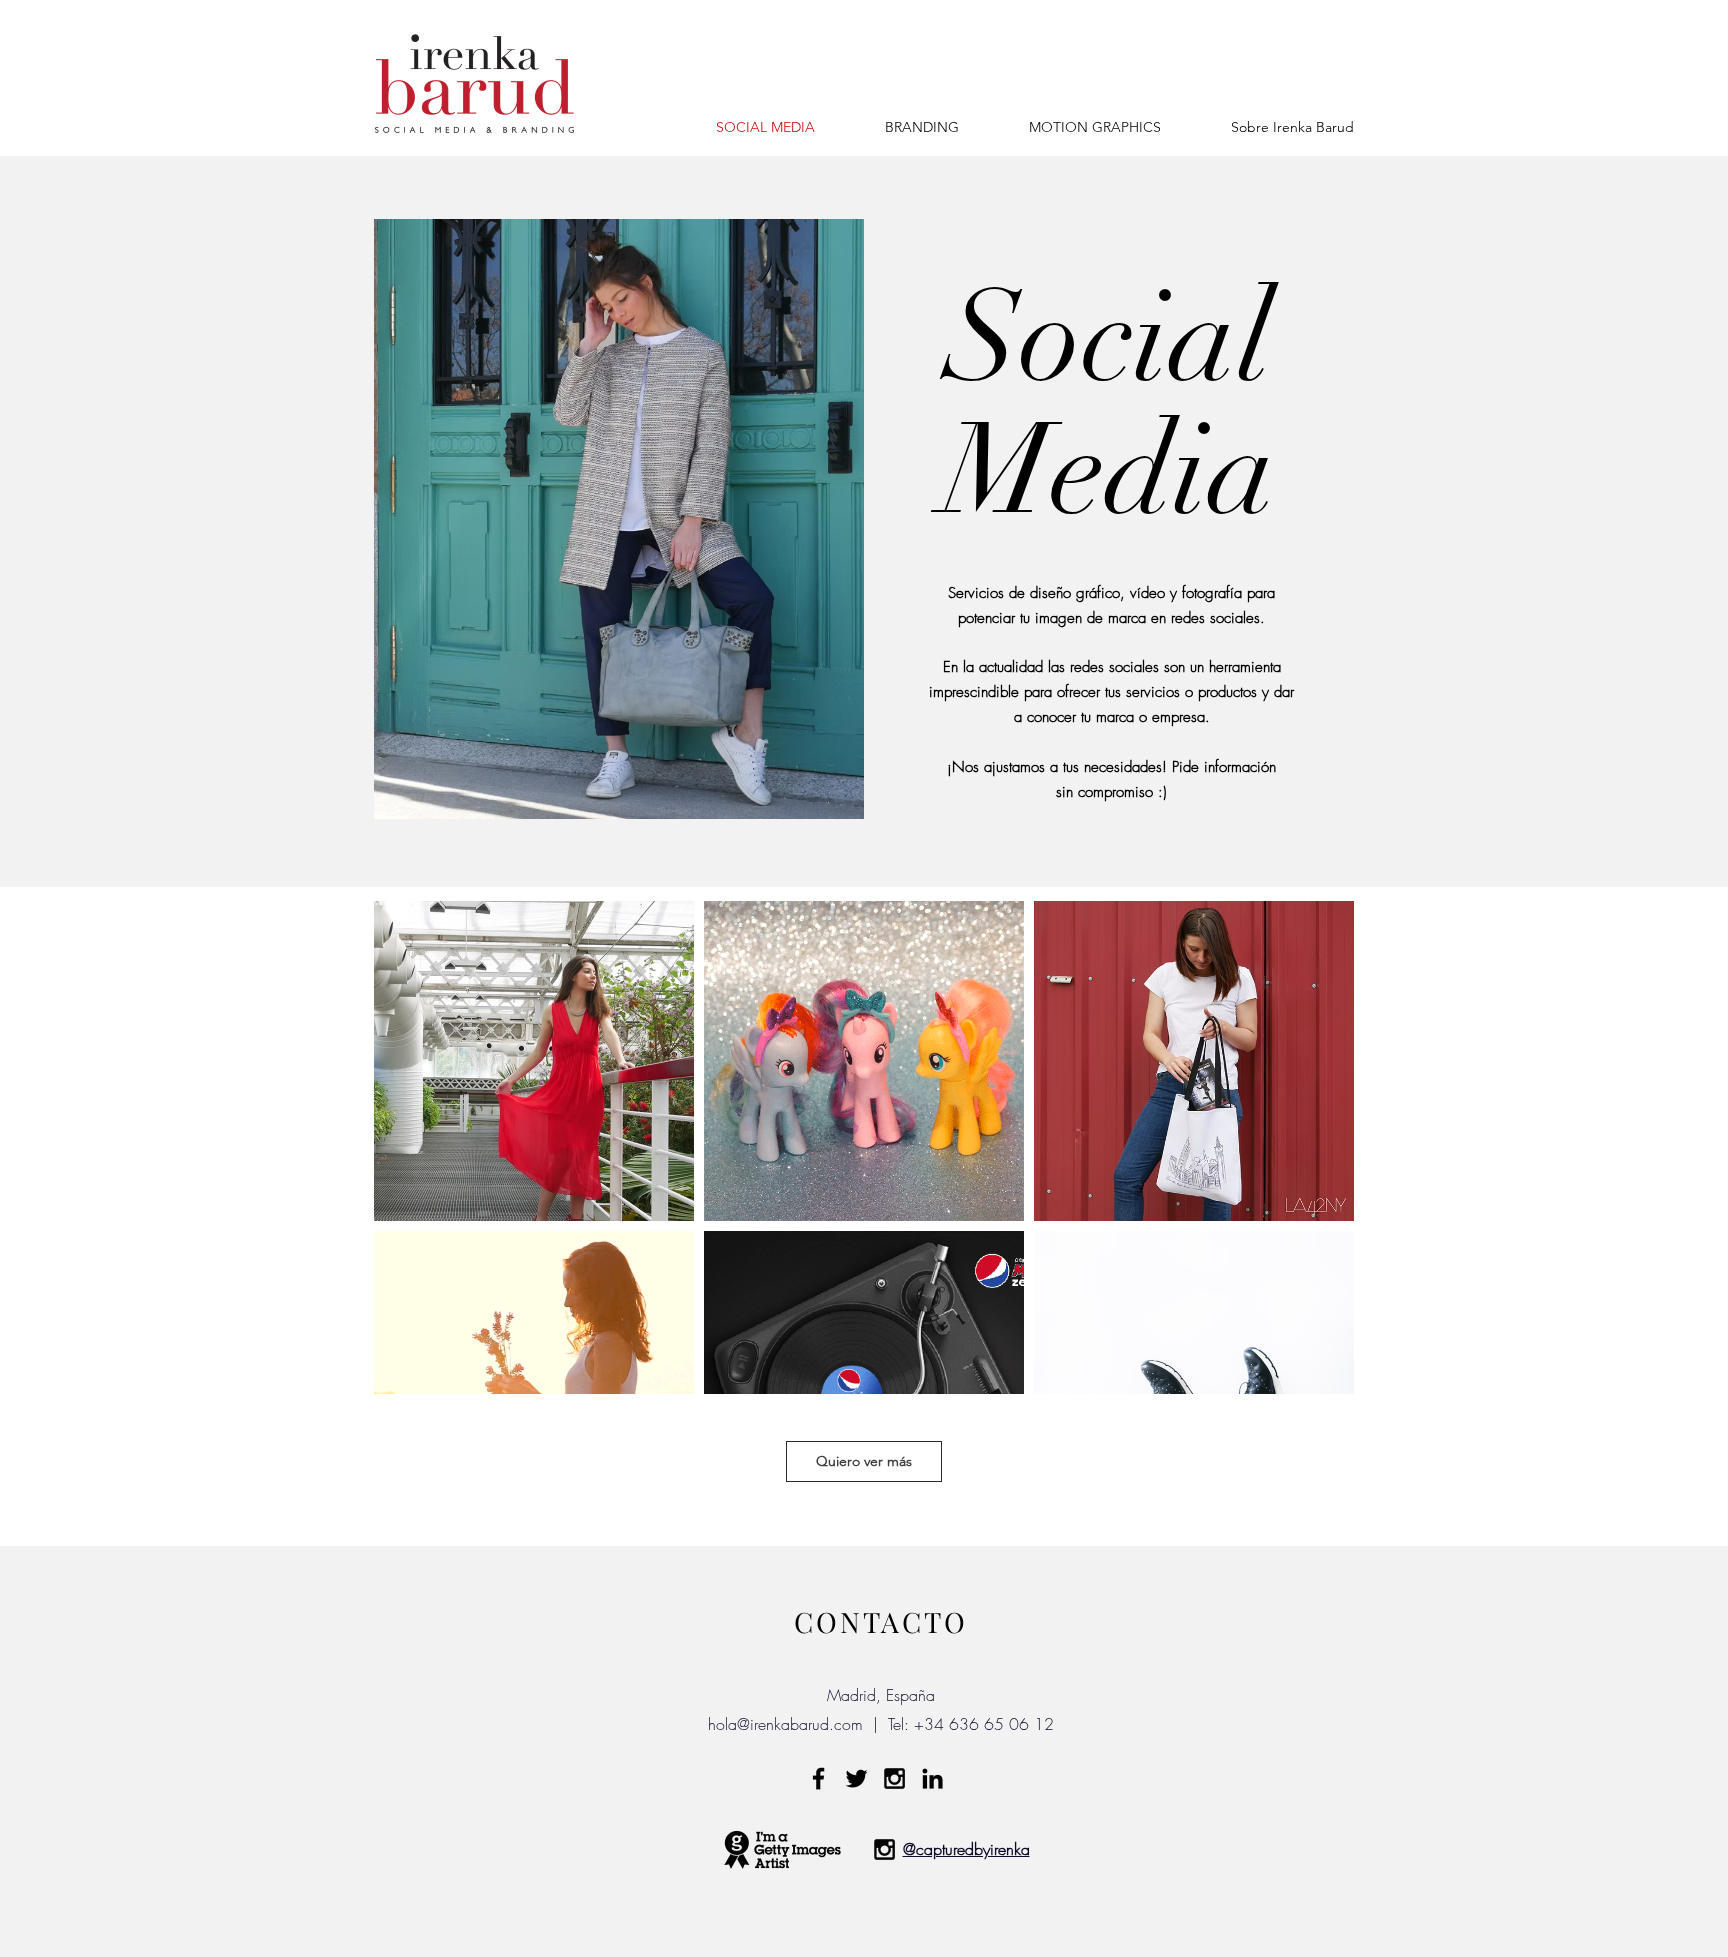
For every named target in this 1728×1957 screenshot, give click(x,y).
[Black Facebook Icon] (818, 1778)
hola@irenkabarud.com (785, 1724)
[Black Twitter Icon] (856, 1778)
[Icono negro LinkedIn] (932, 1778)
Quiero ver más (864, 1461)
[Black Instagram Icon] (894, 1778)
